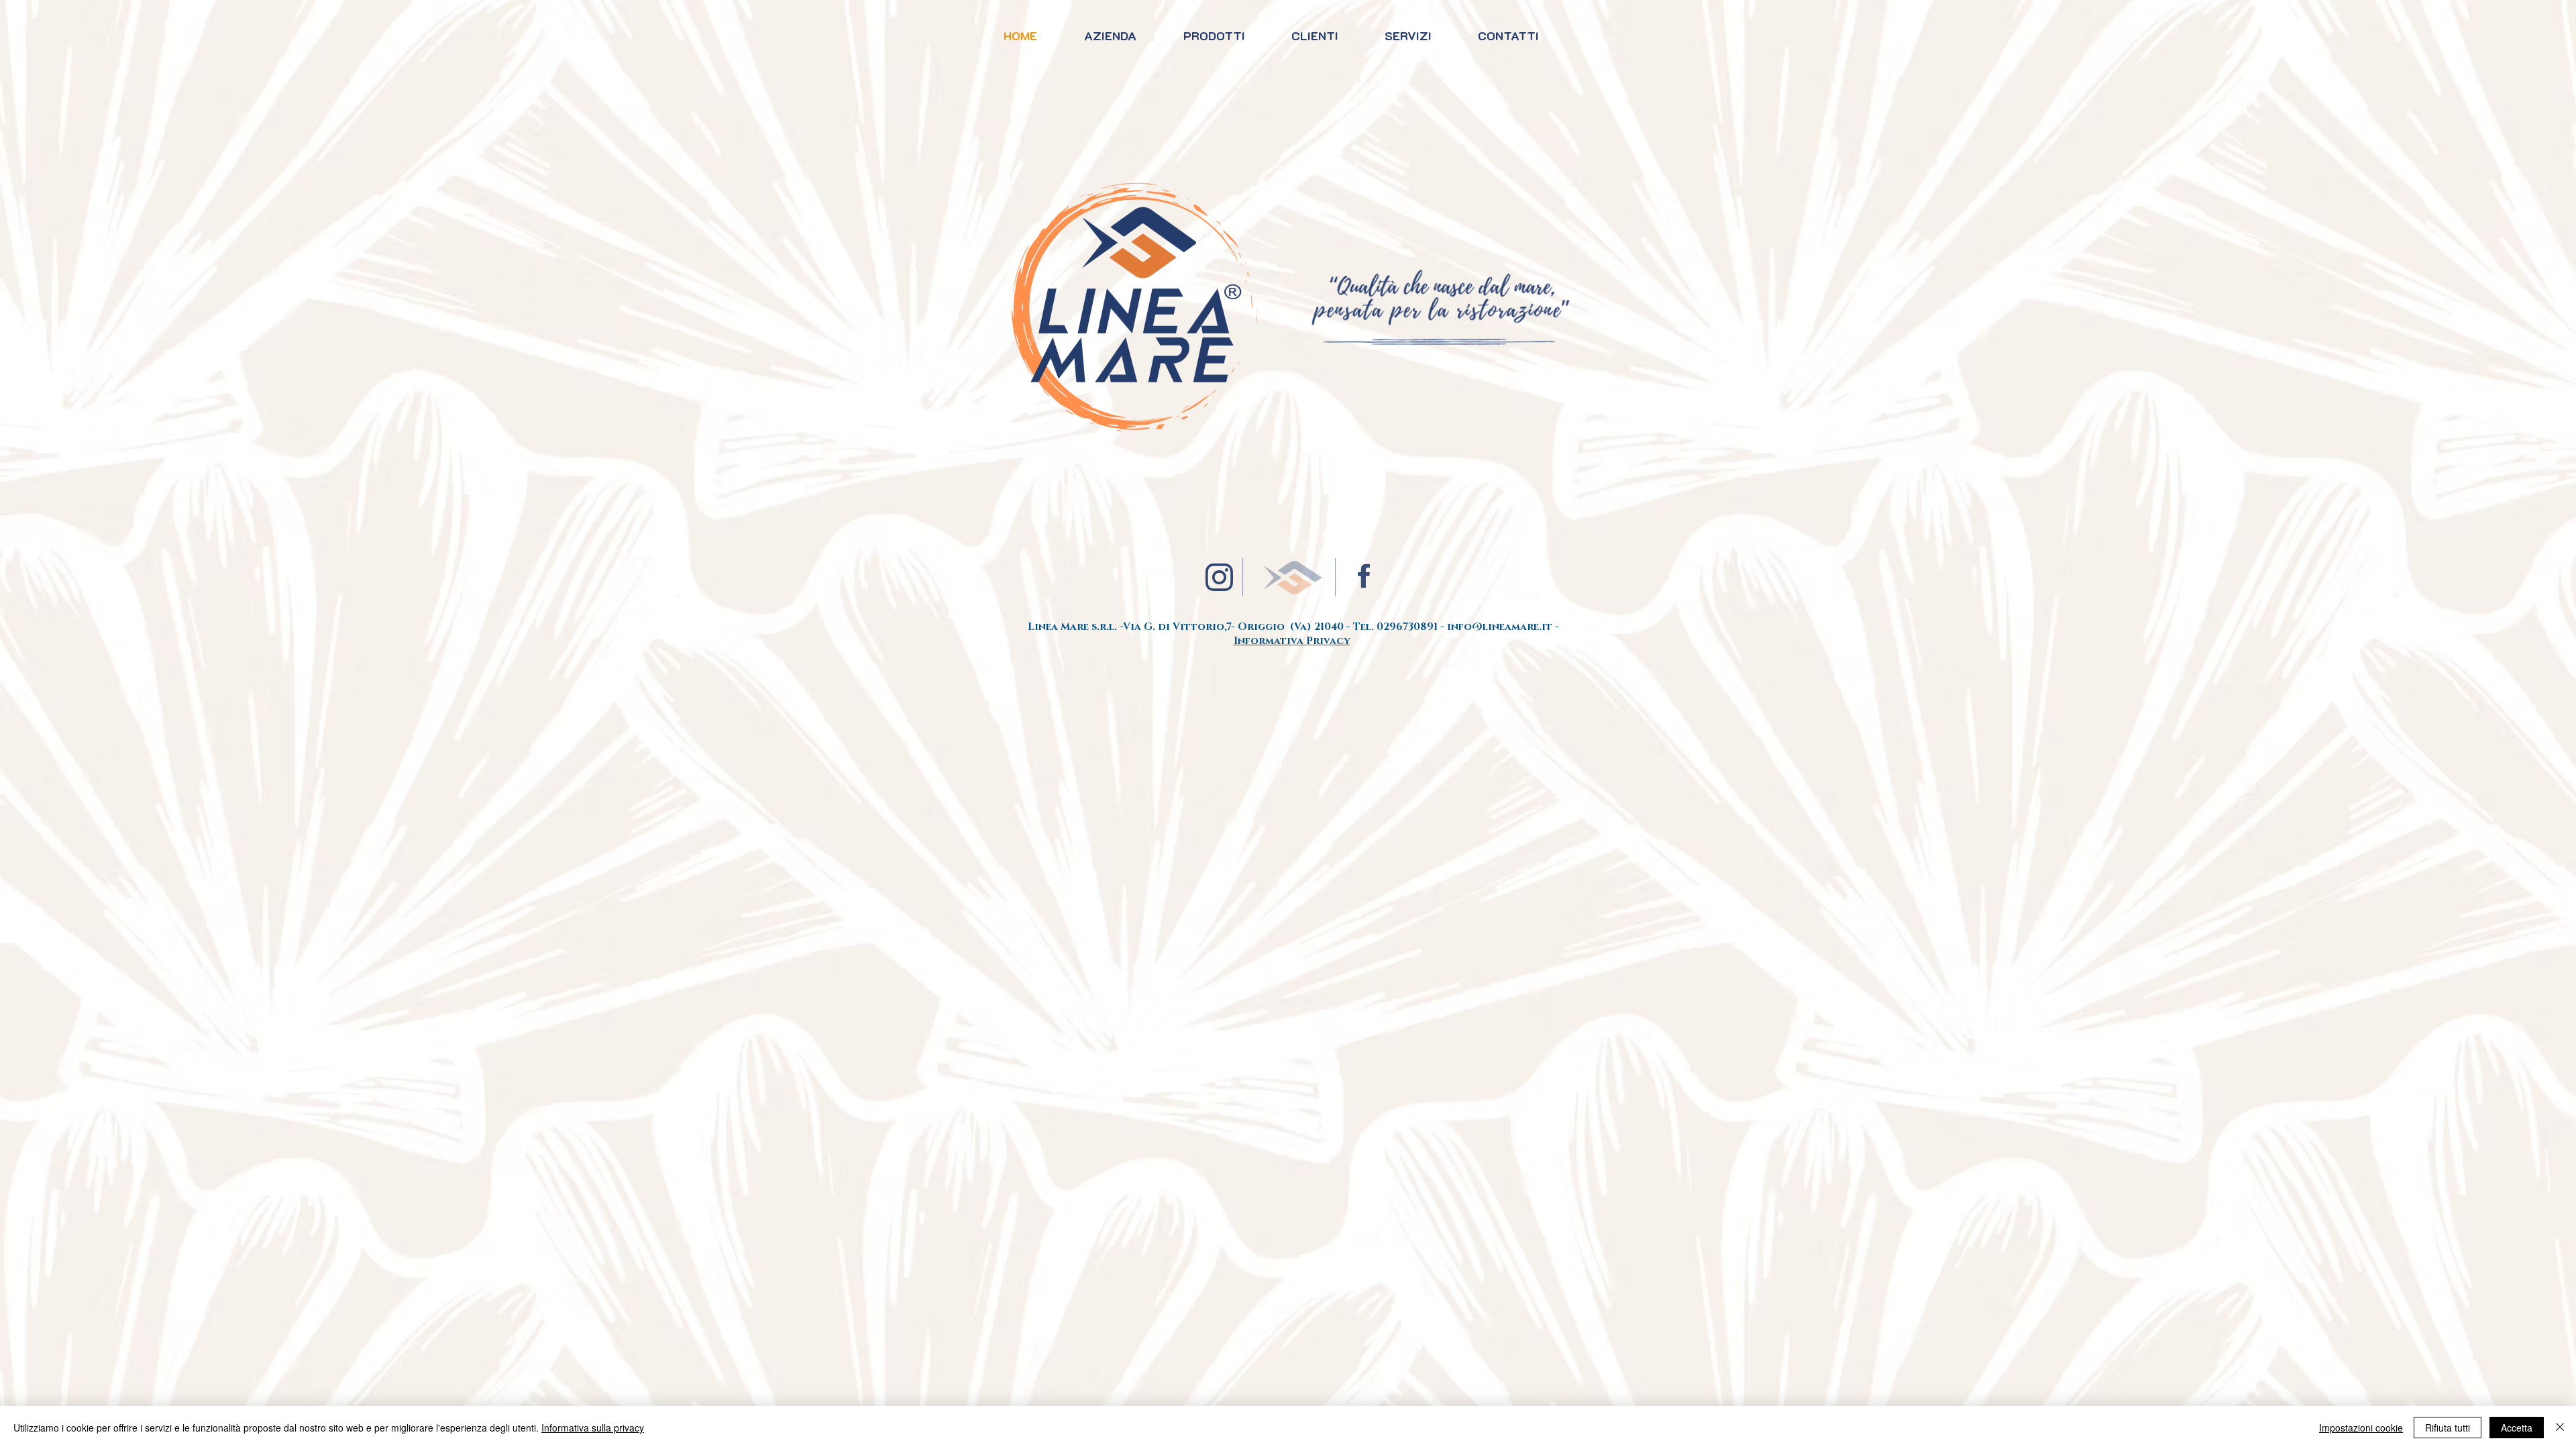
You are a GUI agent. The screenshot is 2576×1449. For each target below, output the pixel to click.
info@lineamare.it (1500, 627)
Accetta (2517, 1428)
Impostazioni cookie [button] (2361, 1428)
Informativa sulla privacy (593, 1428)
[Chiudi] (2560, 1428)
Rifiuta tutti (2448, 1428)
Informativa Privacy (1292, 641)
